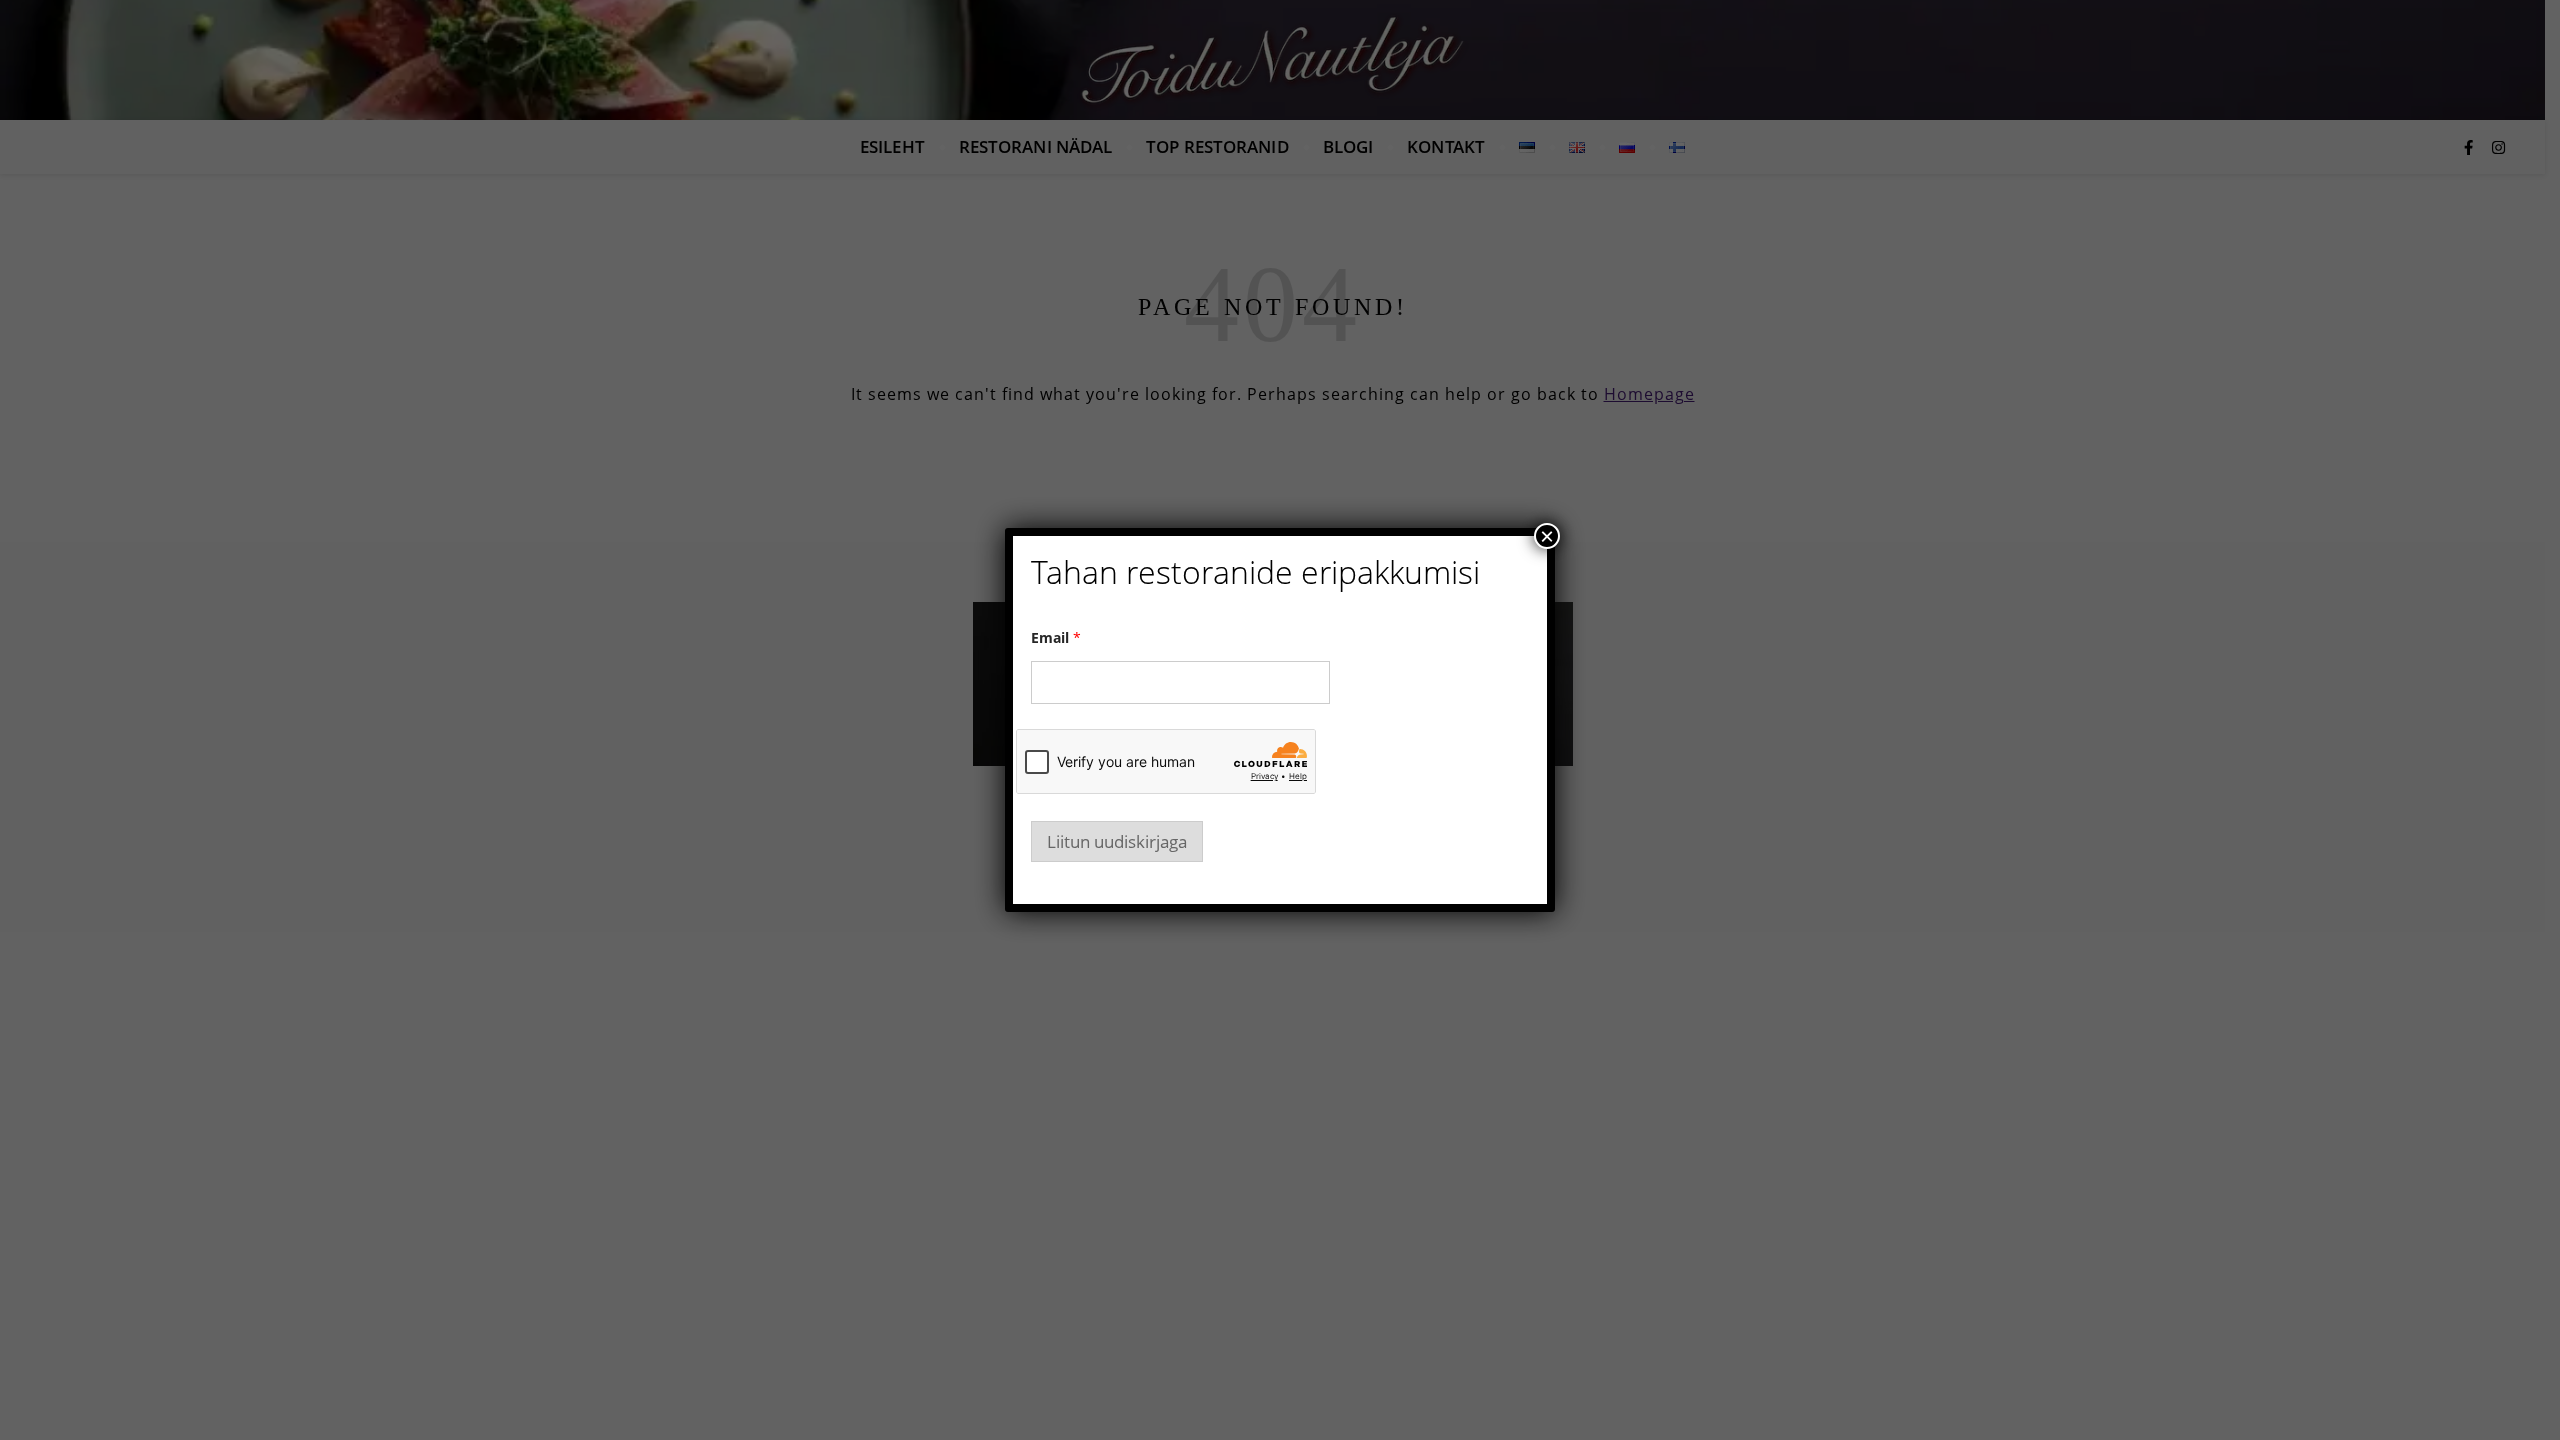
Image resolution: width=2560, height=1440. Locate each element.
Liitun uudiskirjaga (1117, 841)
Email (1056, 637)
